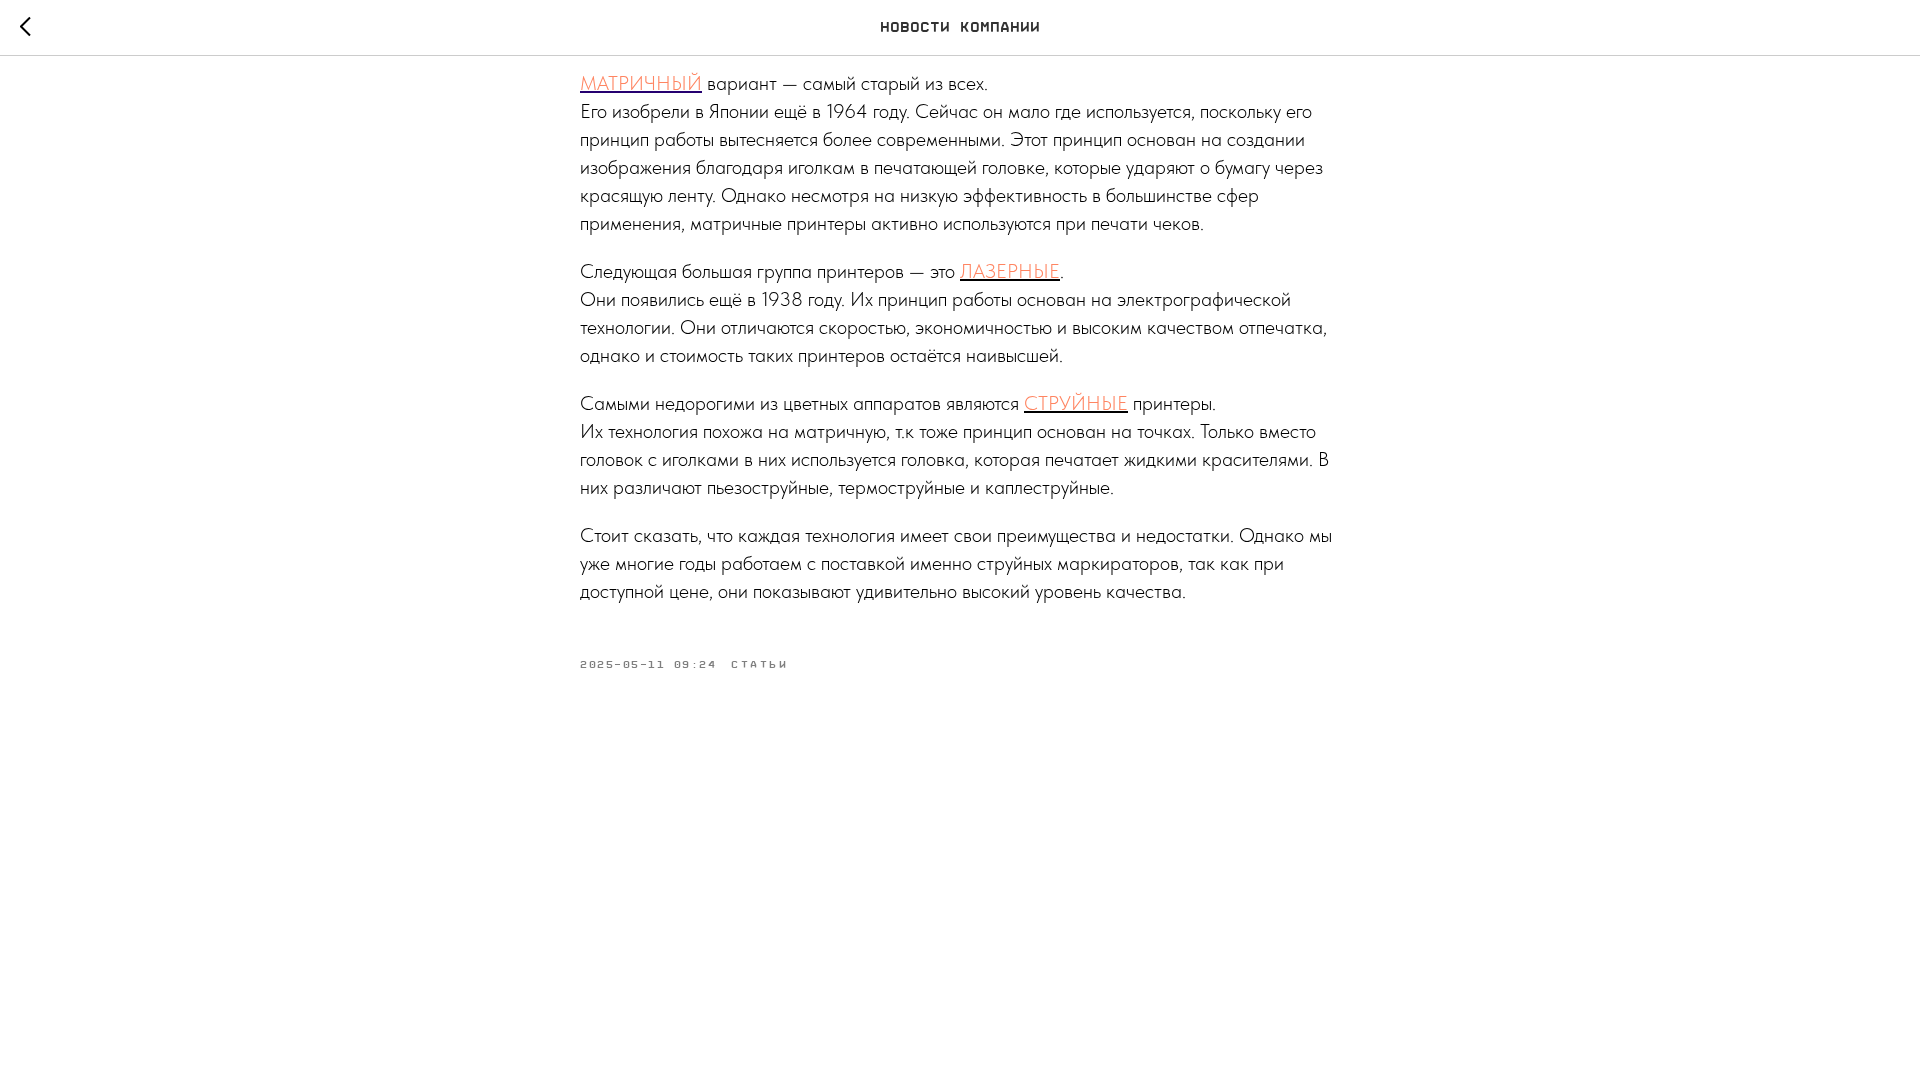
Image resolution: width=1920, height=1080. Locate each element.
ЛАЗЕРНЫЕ (1010, 271)
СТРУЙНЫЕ (1076, 403)
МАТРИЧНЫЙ (641, 83)
